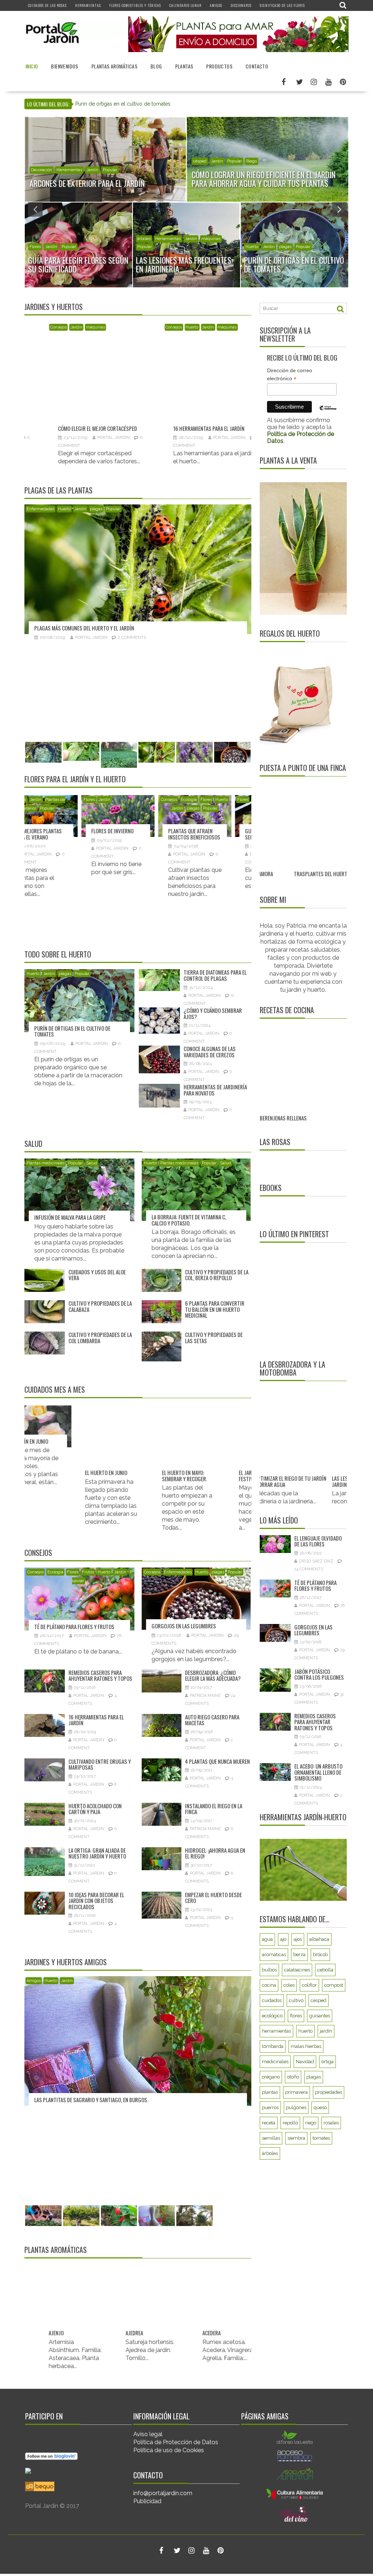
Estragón (213, 2333)
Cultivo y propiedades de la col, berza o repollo (217, 1275)
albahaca (319, 1939)
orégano (271, 2077)
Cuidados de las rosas (47, 5)
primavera (297, 2092)
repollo (290, 2123)
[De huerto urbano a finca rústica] (309, 825)
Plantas (184, 66)
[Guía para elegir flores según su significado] (73, 816)
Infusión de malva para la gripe (70, 1217)
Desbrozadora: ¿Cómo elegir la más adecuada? (213, 1676)
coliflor (309, 1985)
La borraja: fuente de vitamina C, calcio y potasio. (189, 1220)
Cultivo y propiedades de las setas (214, 1338)
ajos (298, 1939)
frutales (162, 247)
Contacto (257, 66)
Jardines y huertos (54, 307)
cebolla (325, 1970)
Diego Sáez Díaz (316, 1561)
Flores (45, 800)
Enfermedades (112, 509)
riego (311, 2123)
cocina (269, 1985)
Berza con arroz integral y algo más (302, 1109)
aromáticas (274, 1954)
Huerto (56, 247)
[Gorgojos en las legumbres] (189, 618)
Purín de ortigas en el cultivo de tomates (72, 1031)
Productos (219, 66)
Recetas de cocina (287, 1010)
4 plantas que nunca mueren (217, 1761)
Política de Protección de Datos (176, 2442)
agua (267, 1939)
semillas (271, 2138)
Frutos (180, 247)
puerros (270, 2107)
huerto (305, 2031)
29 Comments (183, 735)
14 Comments (309, 1569)
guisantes (320, 2016)
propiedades (329, 2092)
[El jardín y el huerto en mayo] (172, 1442)
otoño (293, 2077)
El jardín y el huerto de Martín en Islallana (136, 2197)
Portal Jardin (31, 437)
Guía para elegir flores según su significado (73, 834)
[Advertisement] (305, 1301)
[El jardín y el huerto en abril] (249, 1442)
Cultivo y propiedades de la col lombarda (100, 1338)
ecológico (272, 2016)
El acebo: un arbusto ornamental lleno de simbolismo (318, 1772)
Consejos (254, 247)
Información (205, 170)
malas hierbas (306, 2046)
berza (299, 1954)
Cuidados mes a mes (55, 1389)
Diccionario (241, 5)
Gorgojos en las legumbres (118, 725)
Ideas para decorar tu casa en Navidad (133, 380)
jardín (326, 2031)
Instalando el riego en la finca (214, 1809)
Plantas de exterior (238, 170)
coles (289, 1985)
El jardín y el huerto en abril (246, 1476)
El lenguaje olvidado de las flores (318, 1541)
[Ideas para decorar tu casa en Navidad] (135, 355)
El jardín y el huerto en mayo (169, 1476)
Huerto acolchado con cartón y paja (95, 1809)
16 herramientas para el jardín (96, 1720)
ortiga (327, 2062)
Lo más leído (279, 1520)
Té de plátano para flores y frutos (74, 1627)
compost (334, 1985)
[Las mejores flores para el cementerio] (227, 816)
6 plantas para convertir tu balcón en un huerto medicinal (215, 1309)
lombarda (273, 2046)
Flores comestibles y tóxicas (135, 5)
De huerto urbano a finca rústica (306, 874)
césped (319, 2000)
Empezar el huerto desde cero (213, 1898)
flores (296, 2016)
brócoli (320, 1954)
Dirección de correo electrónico (290, 375)
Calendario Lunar (185, 5)
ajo (283, 1939)
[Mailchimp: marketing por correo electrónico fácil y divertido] (328, 413)
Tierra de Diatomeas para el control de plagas (215, 975)
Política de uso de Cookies (169, 2450)
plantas (270, 2092)
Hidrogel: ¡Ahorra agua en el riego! (215, 1853)
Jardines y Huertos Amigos (66, 1962)
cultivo (296, 2000)
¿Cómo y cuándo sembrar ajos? (241, 387)
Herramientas (88, 5)
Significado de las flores (282, 5)
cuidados (272, 2000)
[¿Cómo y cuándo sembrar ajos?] (250, 358)
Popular (76, 170)
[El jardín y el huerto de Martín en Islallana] (189, 2090)
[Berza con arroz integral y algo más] (301, 1060)
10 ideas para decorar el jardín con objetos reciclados (96, 1901)
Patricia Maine (205, 1696)
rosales (331, 2123)
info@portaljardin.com (163, 2493)
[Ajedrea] (75, 2288)
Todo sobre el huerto (58, 954)
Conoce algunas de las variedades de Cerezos (210, 1052)
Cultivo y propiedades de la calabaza (100, 1306)
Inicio (32, 66)
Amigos (216, 5)
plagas (90, 247)
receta (269, 2123)
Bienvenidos (64, 66)
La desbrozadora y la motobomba (292, 1368)
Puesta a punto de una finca (303, 768)
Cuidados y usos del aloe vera (97, 1275)
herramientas (276, 2031)
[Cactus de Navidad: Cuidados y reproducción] (150, 816)
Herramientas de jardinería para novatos (215, 1090)
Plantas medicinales (46, 1163)
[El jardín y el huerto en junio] (95, 1442)
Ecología (38, 247)
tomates (321, 2138)
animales (40, 170)
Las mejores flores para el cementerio (222, 834)
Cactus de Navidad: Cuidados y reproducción (145, 837)
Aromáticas (207, 327)
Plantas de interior (150, 808)
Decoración (112, 327)
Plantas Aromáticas (114, 66)
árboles (144, 247)
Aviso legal (148, 2434)
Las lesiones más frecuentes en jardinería (329, 1481)
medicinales (275, 2062)
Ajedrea (57, 2304)
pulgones (296, 2107)
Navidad (134, 327)
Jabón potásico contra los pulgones (319, 1674)
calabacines (297, 1970)
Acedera (134, 2333)
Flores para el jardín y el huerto (75, 779)
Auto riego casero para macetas (212, 1720)
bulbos (269, 1970)
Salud (33, 1144)
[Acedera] (152, 2302)
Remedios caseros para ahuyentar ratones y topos (100, 1676)
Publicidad (147, 2501)
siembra (296, 2138)
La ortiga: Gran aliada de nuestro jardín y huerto (97, 1853)
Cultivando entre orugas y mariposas (100, 1764)
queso (320, 2107)
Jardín (58, 170)
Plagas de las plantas (58, 490)
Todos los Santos (233, 808)
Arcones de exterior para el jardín (115, 104)
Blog (156, 66)
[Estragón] (229, 2302)
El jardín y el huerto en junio (92, 1476)
